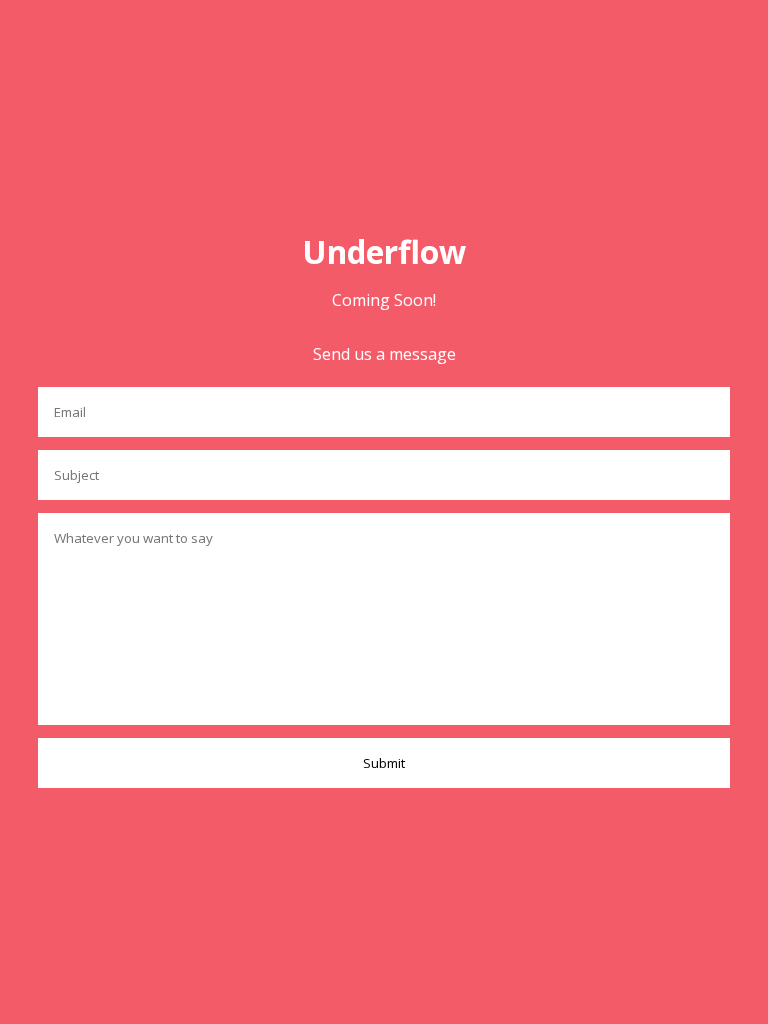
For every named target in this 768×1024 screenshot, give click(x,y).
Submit (384, 763)
